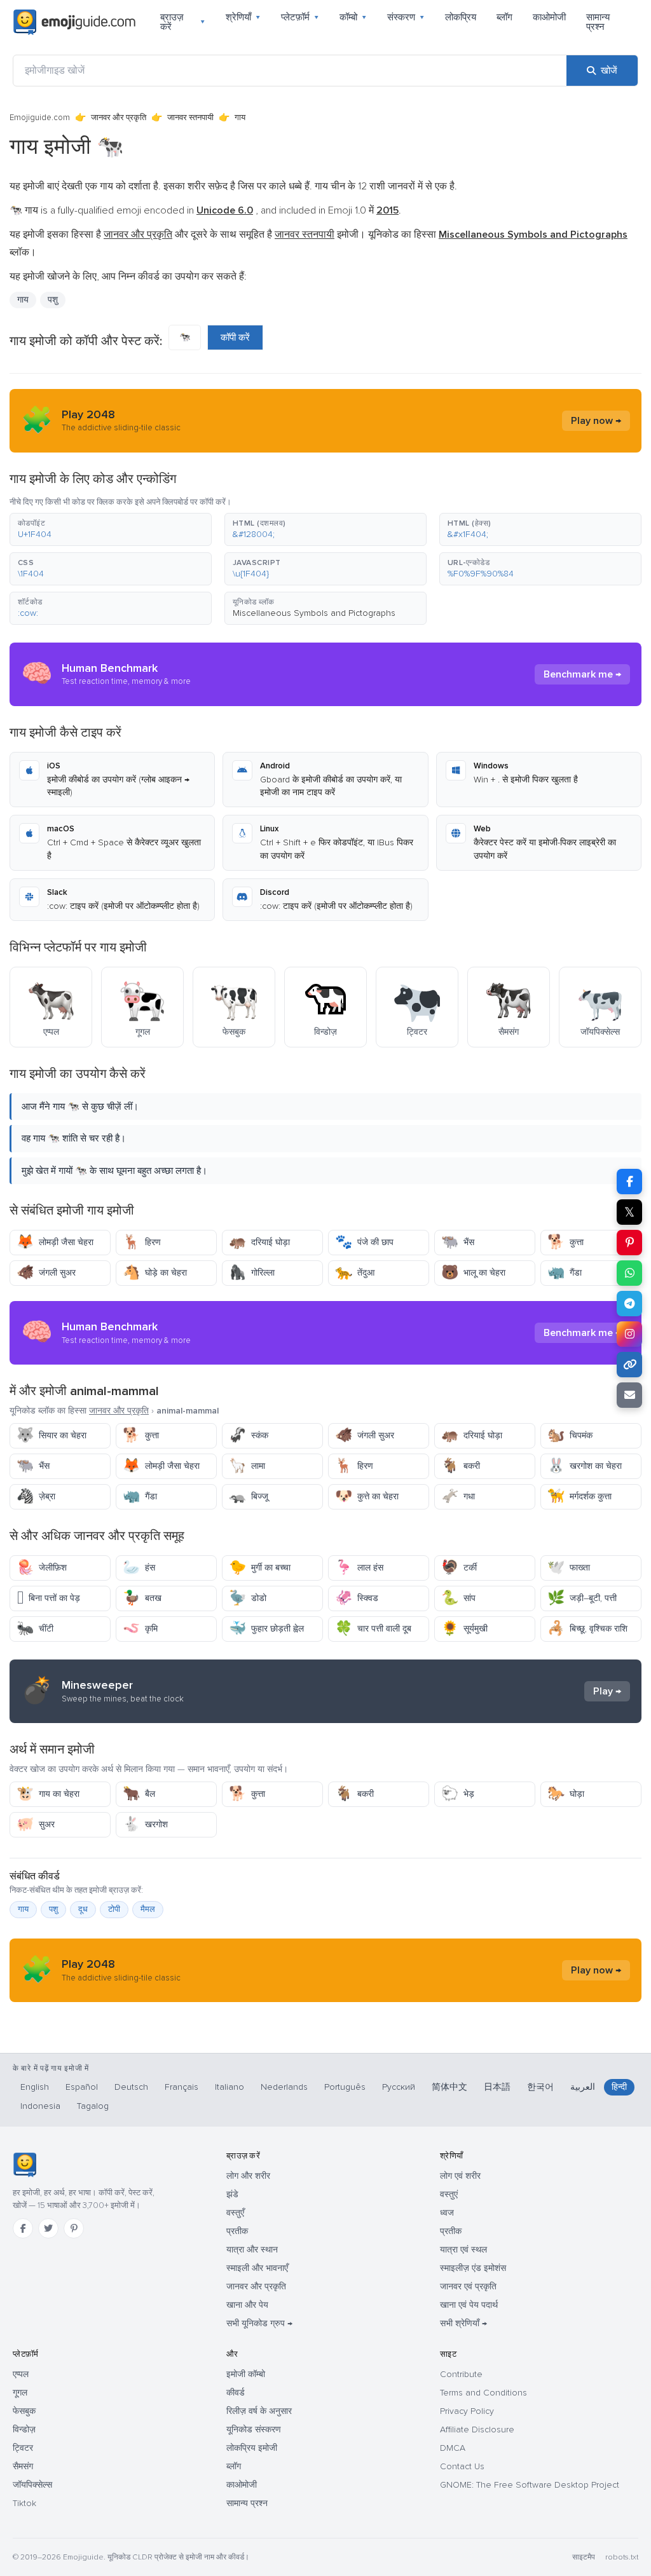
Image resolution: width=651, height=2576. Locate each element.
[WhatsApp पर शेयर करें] (629, 1273)
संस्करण (406, 17)
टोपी (114, 1909)
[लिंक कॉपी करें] (629, 1365)
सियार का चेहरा (51, 1435)
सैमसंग (23, 2466)
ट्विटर (23, 2448)
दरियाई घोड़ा (259, 1242)
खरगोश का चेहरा (585, 1466)
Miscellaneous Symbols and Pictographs (314, 613)
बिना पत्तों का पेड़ (48, 1598)
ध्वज (447, 2213)
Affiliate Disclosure (477, 2429)
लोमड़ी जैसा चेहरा (55, 1242)
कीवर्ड (236, 2393)
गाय (23, 1909)
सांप (458, 1598)
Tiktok (24, 2503)
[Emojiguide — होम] (24, 2165)
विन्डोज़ (24, 2429)
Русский (399, 2087)
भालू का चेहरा (473, 1273)
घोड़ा (566, 1794)
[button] (111, 529)
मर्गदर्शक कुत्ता (579, 1496)
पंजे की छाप (364, 1242)
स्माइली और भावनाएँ (257, 2268)
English (35, 2087)
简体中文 (449, 2087)
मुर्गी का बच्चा (260, 1568)
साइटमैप (584, 2557)
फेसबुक (24, 2411)
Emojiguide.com (40, 118)
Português (345, 2087)
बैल (139, 1794)
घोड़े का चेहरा (155, 1273)
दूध (83, 1909)
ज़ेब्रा (36, 1496)
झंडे (232, 2194)
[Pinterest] (74, 2228)
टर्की (459, 1568)
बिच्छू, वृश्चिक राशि (587, 1629)
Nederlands (284, 2087)
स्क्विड (357, 1598)
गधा (458, 1496)
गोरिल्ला (252, 1273)
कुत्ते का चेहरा (367, 1496)
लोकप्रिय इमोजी (252, 2448)
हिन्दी (619, 2087)
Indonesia (40, 2106)
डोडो (248, 1598)
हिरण (142, 1242)
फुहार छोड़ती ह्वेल (266, 1629)
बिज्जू (249, 1496)
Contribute (461, 2374)
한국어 (540, 2087)
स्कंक (249, 1435)
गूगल (20, 2393)
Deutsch (131, 2087)
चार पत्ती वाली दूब (373, 1629)
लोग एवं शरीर (460, 2176)
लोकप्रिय (461, 17)
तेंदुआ (355, 1273)
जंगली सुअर (46, 1273)
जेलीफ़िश (42, 1568)
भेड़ (458, 1794)
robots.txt (622, 2557)
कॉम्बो (353, 17)
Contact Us (462, 2466)
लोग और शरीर (248, 2176)
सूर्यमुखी (464, 1629)
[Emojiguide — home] (74, 22)
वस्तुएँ (235, 2213)
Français (182, 2087)
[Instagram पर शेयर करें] (629, 1334)
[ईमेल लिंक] (629, 1395)
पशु (53, 300)
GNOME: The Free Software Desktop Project (530, 2485)
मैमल (148, 1909)
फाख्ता (569, 1568)
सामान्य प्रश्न (598, 22)
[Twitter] (48, 2228)
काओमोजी (549, 17)
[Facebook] (23, 2228)
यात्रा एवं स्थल (463, 2250)
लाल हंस (359, 1568)
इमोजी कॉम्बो (246, 2374)
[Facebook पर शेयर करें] (629, 1182)
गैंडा (565, 1273)
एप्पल (21, 2374)
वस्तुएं (449, 2194)
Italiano (230, 2087)
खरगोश (145, 1824)
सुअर (36, 1824)
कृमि (140, 1629)
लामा (247, 1466)
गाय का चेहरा (48, 1794)
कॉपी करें (235, 337)
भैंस (458, 1242)
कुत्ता (565, 1242)
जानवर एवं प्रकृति (468, 2286)
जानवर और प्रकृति (119, 118)
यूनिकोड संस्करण (254, 2429)
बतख (142, 1598)
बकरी (461, 1466)
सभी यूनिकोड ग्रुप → (259, 2323)
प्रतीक (237, 2231)
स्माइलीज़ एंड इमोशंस (473, 2268)
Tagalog (93, 2106)
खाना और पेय (247, 2305)
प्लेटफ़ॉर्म (300, 17)
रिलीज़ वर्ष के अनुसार (259, 2411)
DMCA (453, 2448)
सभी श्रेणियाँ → (463, 2323)
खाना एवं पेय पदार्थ (469, 2305)
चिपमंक (570, 1435)
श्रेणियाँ (243, 17)
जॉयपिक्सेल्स (32, 2485)
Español (82, 2087)
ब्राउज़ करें (183, 22)
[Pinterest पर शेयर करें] (629, 1243)
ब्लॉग (504, 17)
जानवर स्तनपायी (190, 118)
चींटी (35, 1629)
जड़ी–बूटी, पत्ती (582, 1598)
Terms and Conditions (483, 2393)
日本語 (497, 2087)
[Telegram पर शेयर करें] (629, 1304)
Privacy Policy (467, 2411)
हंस (139, 1568)
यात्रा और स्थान (252, 2250)
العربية (583, 2087)
